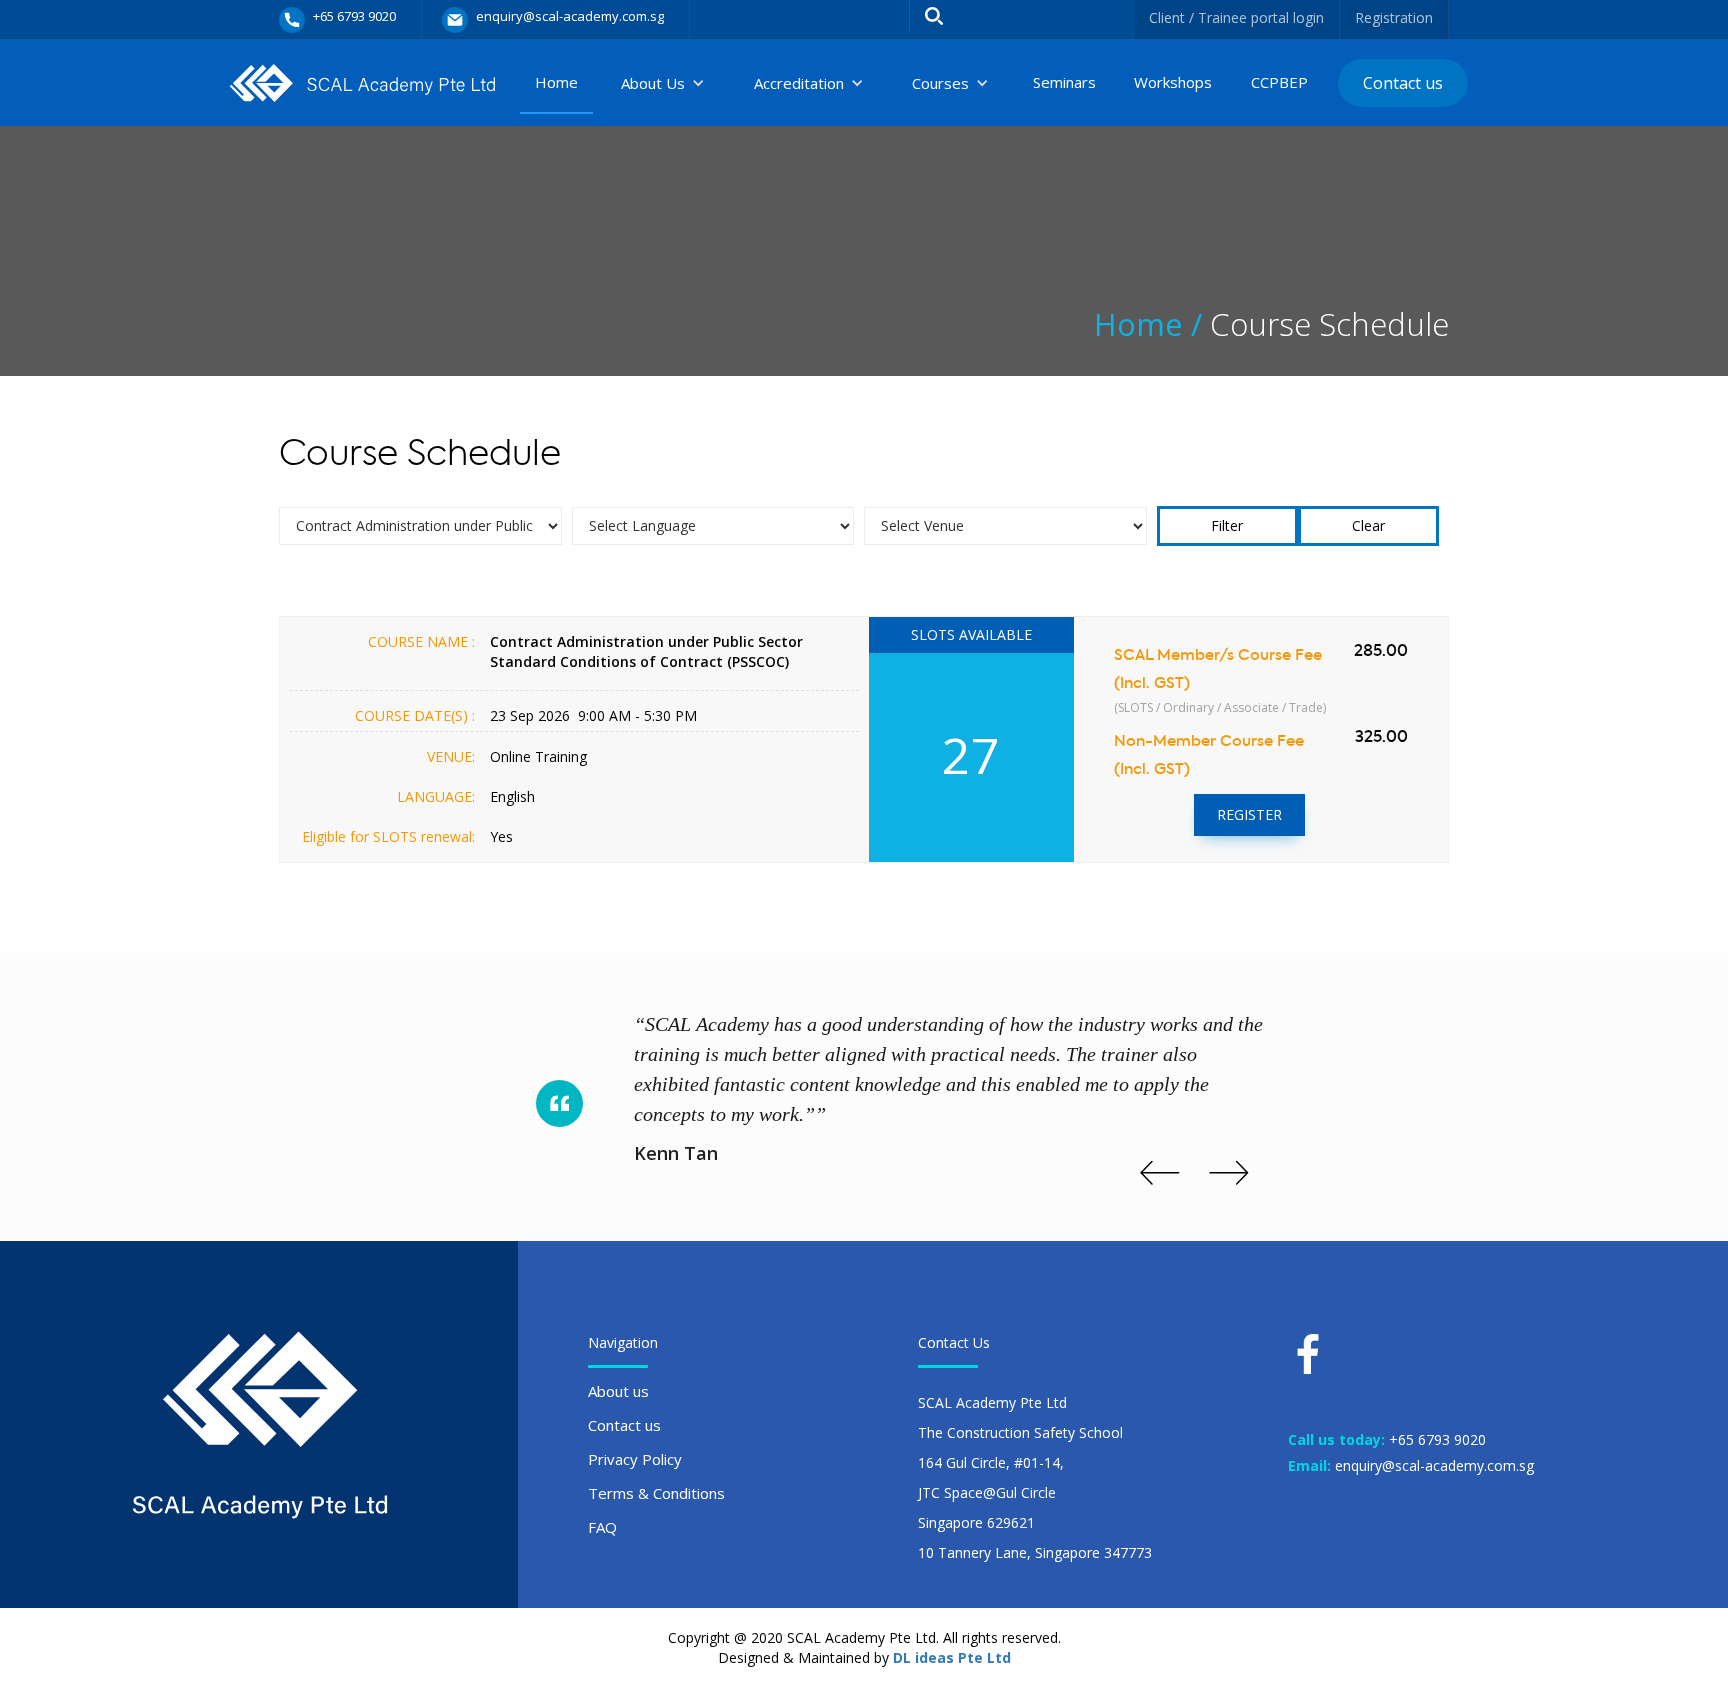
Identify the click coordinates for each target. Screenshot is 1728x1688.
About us (618, 1391)
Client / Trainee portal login (1236, 17)
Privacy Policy (635, 1459)
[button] (663, 83)
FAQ (602, 1527)
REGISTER (1249, 814)
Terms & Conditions (656, 1493)
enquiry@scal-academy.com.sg (1434, 1465)
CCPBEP (1279, 82)
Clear (1368, 525)
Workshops (1173, 82)
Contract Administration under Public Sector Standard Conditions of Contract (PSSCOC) (646, 651)
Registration (1394, 17)
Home (556, 82)
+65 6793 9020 (1437, 1439)
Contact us (1403, 83)
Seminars (1064, 82)
